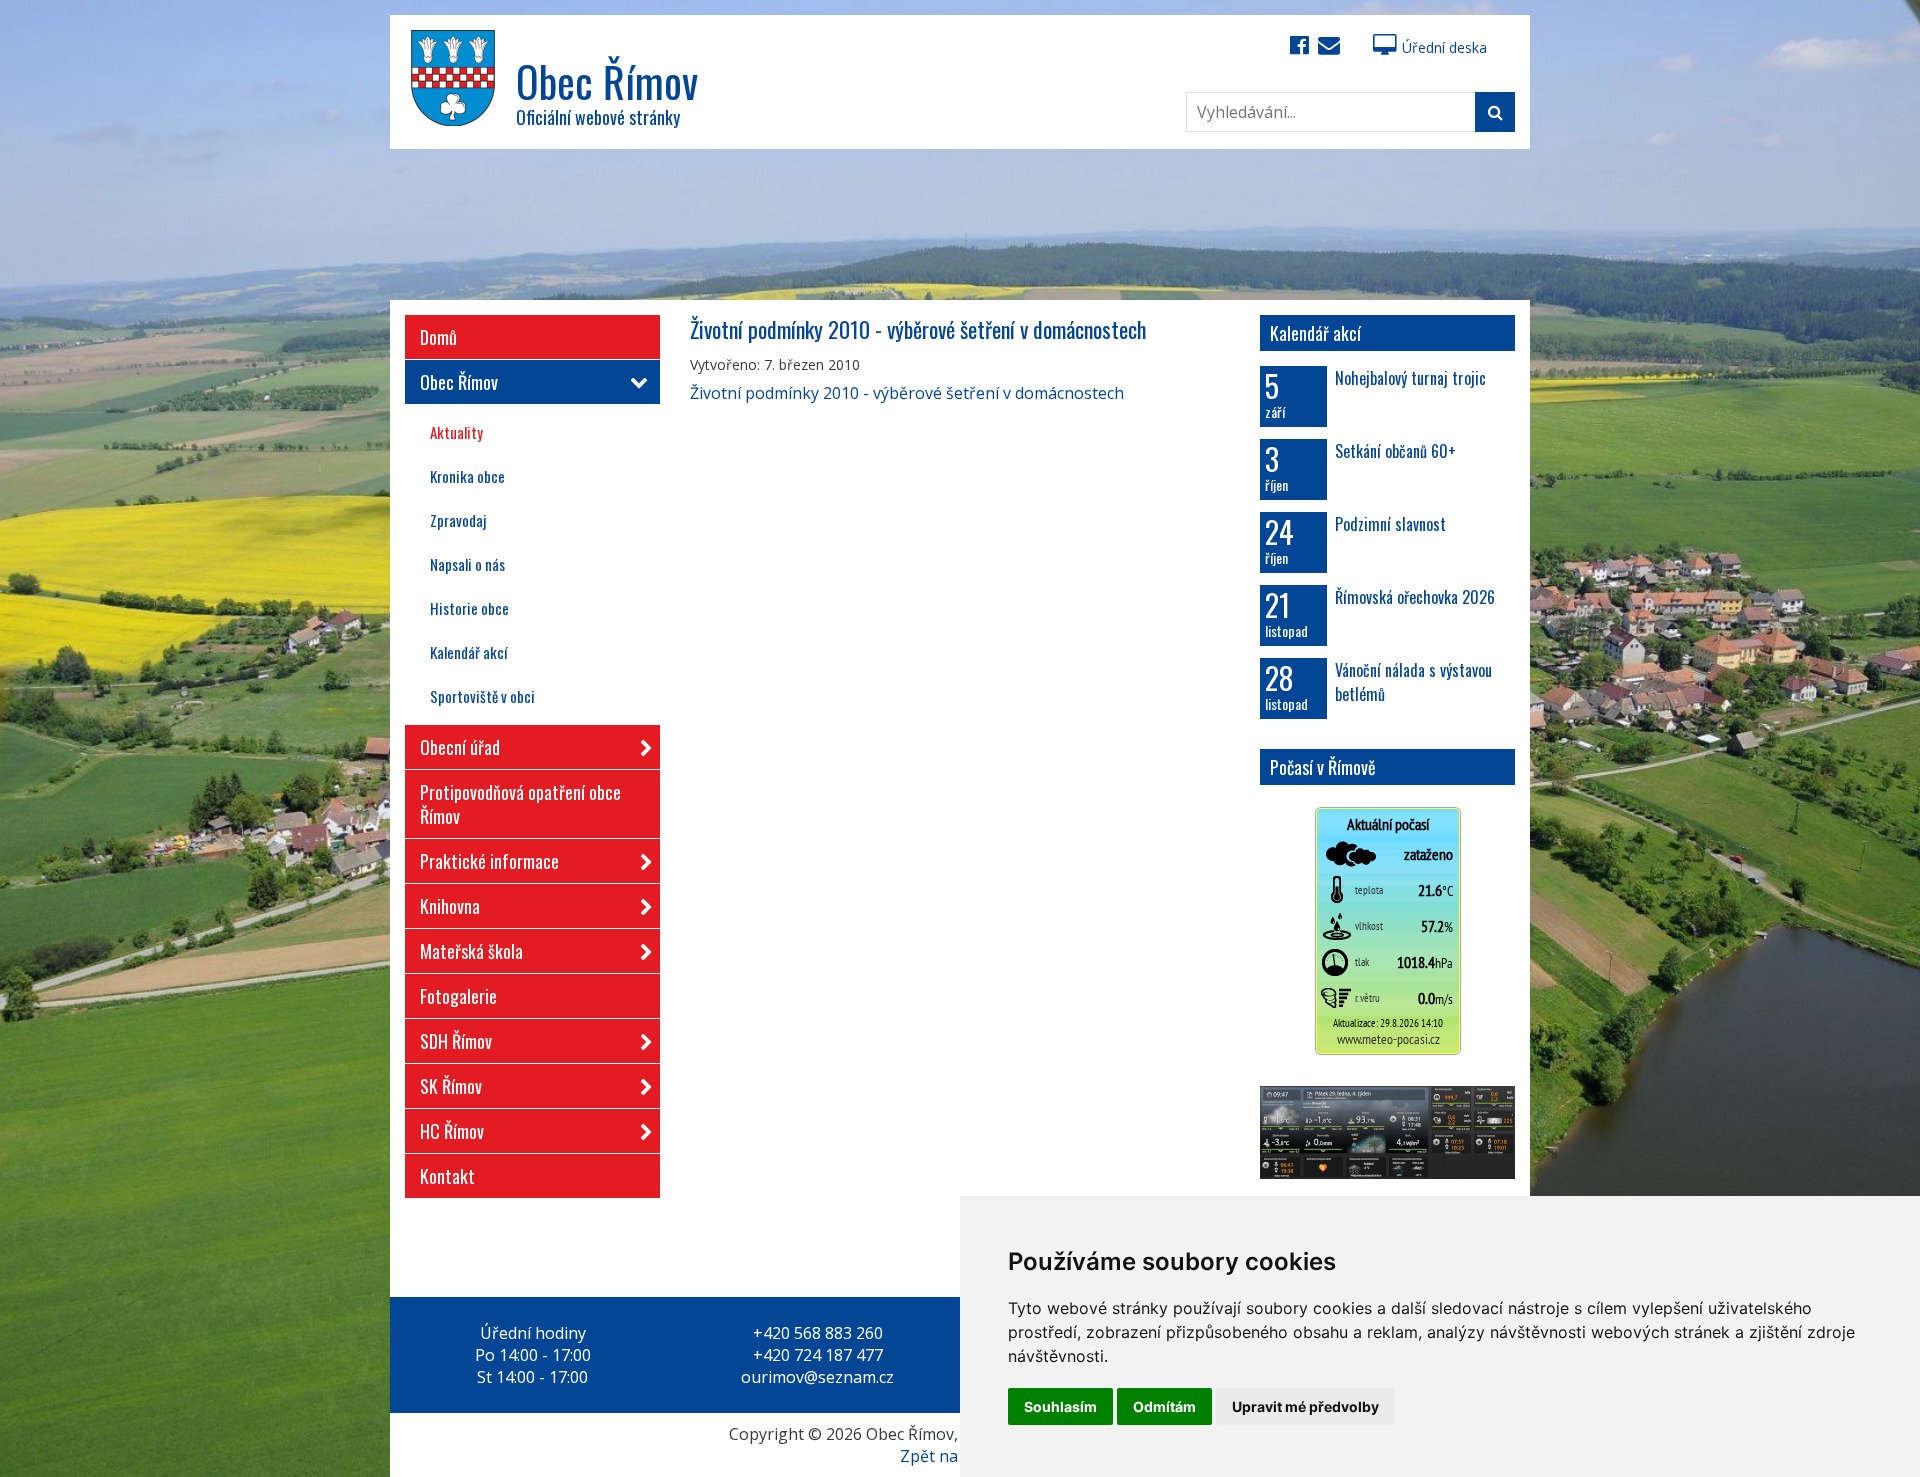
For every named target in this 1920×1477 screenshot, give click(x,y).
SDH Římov (456, 1041)
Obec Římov (459, 382)
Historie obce (469, 608)
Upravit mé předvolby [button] (1305, 1406)
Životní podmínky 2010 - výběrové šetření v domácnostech (907, 393)
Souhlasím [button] (1060, 1406)
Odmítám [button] (1164, 1406)
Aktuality (456, 432)
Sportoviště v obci (482, 696)
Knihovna (450, 906)
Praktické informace (489, 861)
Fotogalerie (458, 996)
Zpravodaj (458, 520)
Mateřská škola (471, 951)
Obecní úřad (460, 747)
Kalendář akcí (468, 652)
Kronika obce (467, 476)
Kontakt (447, 1176)
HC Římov (452, 1131)
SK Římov (451, 1086)
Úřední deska (1444, 47)
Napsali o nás (467, 564)
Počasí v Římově (1323, 767)
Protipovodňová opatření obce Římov (520, 804)
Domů (438, 337)
